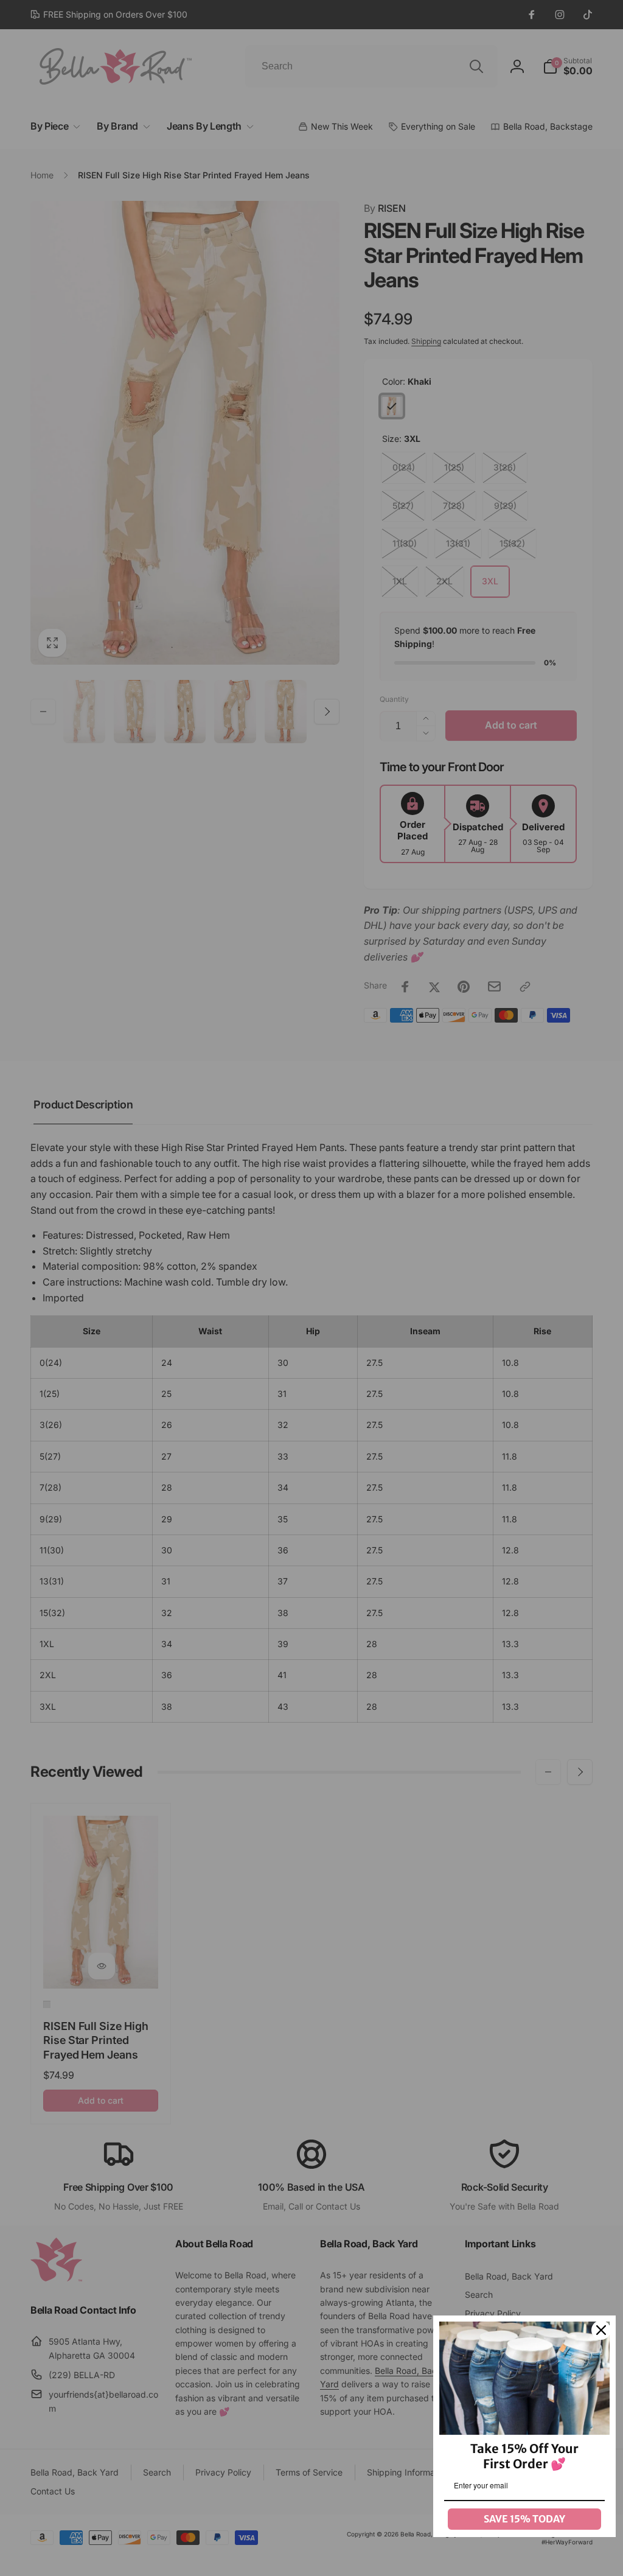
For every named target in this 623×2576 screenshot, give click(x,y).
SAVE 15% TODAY (524, 2519)
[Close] (601, 2330)
